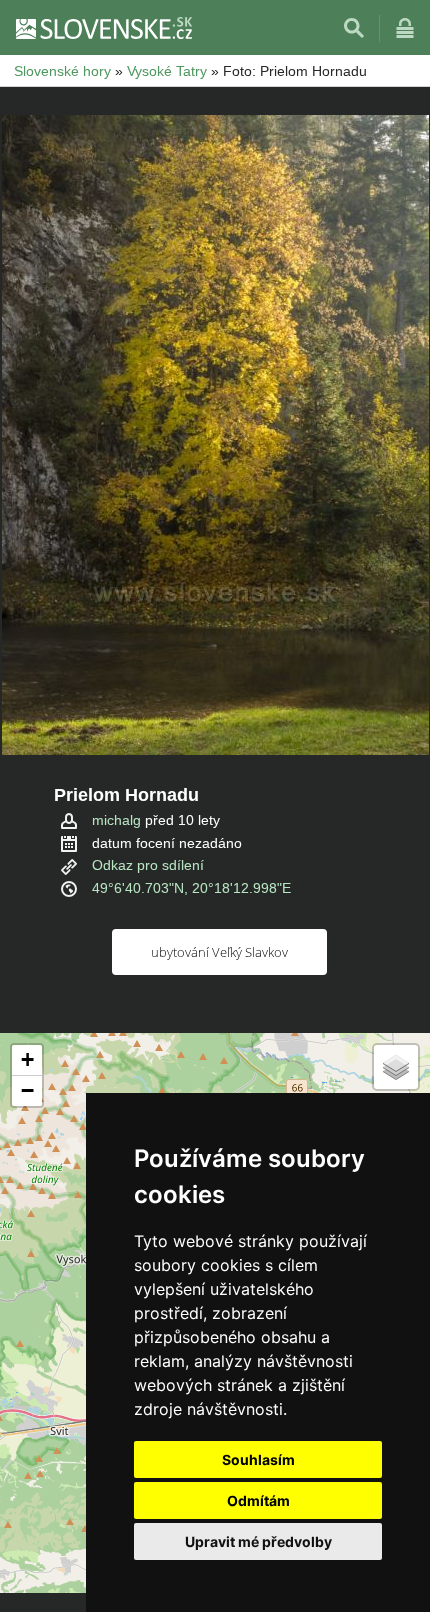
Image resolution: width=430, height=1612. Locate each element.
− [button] (27, 1090)
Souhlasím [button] (258, 1459)
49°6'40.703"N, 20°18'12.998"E (191, 888)
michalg (116, 820)
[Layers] (396, 1067)
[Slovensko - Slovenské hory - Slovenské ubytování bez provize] (103, 28)
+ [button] (27, 1059)
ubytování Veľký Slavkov (219, 952)
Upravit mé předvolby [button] (258, 1541)
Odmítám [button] (258, 1500)
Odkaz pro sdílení (148, 865)
